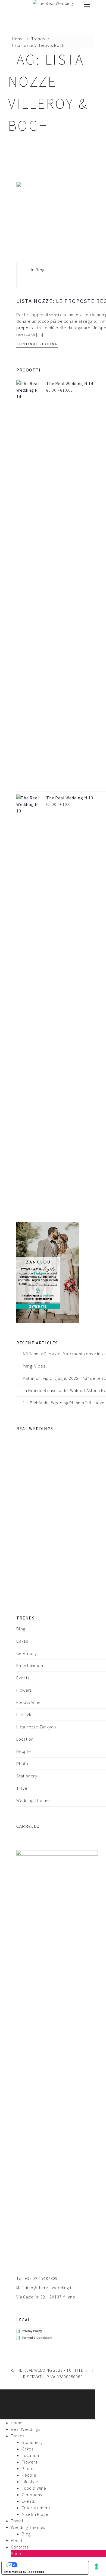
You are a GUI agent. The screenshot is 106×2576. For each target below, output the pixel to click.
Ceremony (26, 1653)
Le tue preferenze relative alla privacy (51, 2565)
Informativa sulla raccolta (24, 2572)
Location (25, 1739)
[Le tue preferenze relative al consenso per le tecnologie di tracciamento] (96, 2566)
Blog (40, 270)
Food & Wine (29, 1702)
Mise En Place (35, 2514)
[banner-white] (48, 1272)
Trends (38, 39)
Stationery (27, 1776)
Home (18, 39)
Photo (22, 1764)
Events (23, 1678)
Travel (23, 1788)
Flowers (24, 1690)
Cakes (22, 1641)
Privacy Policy (32, 2331)
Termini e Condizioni (37, 2338)
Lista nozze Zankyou (36, 1727)
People (24, 1751)
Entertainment (30, 1665)
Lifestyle (25, 1715)
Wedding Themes (33, 1800)
